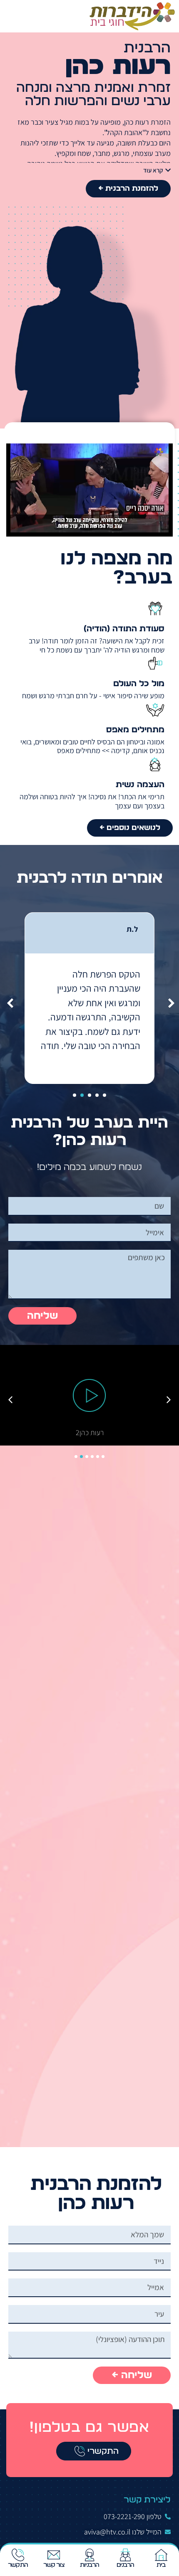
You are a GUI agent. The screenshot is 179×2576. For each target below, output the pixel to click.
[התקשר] (18, 2555)
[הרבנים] (125, 2555)
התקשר (18, 2565)
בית (161, 2565)
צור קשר (54, 2565)
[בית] (161, 2555)
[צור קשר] (54, 2555)
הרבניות (90, 2565)
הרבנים (126, 2565)
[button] (6, 16)
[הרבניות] (89, 2555)
